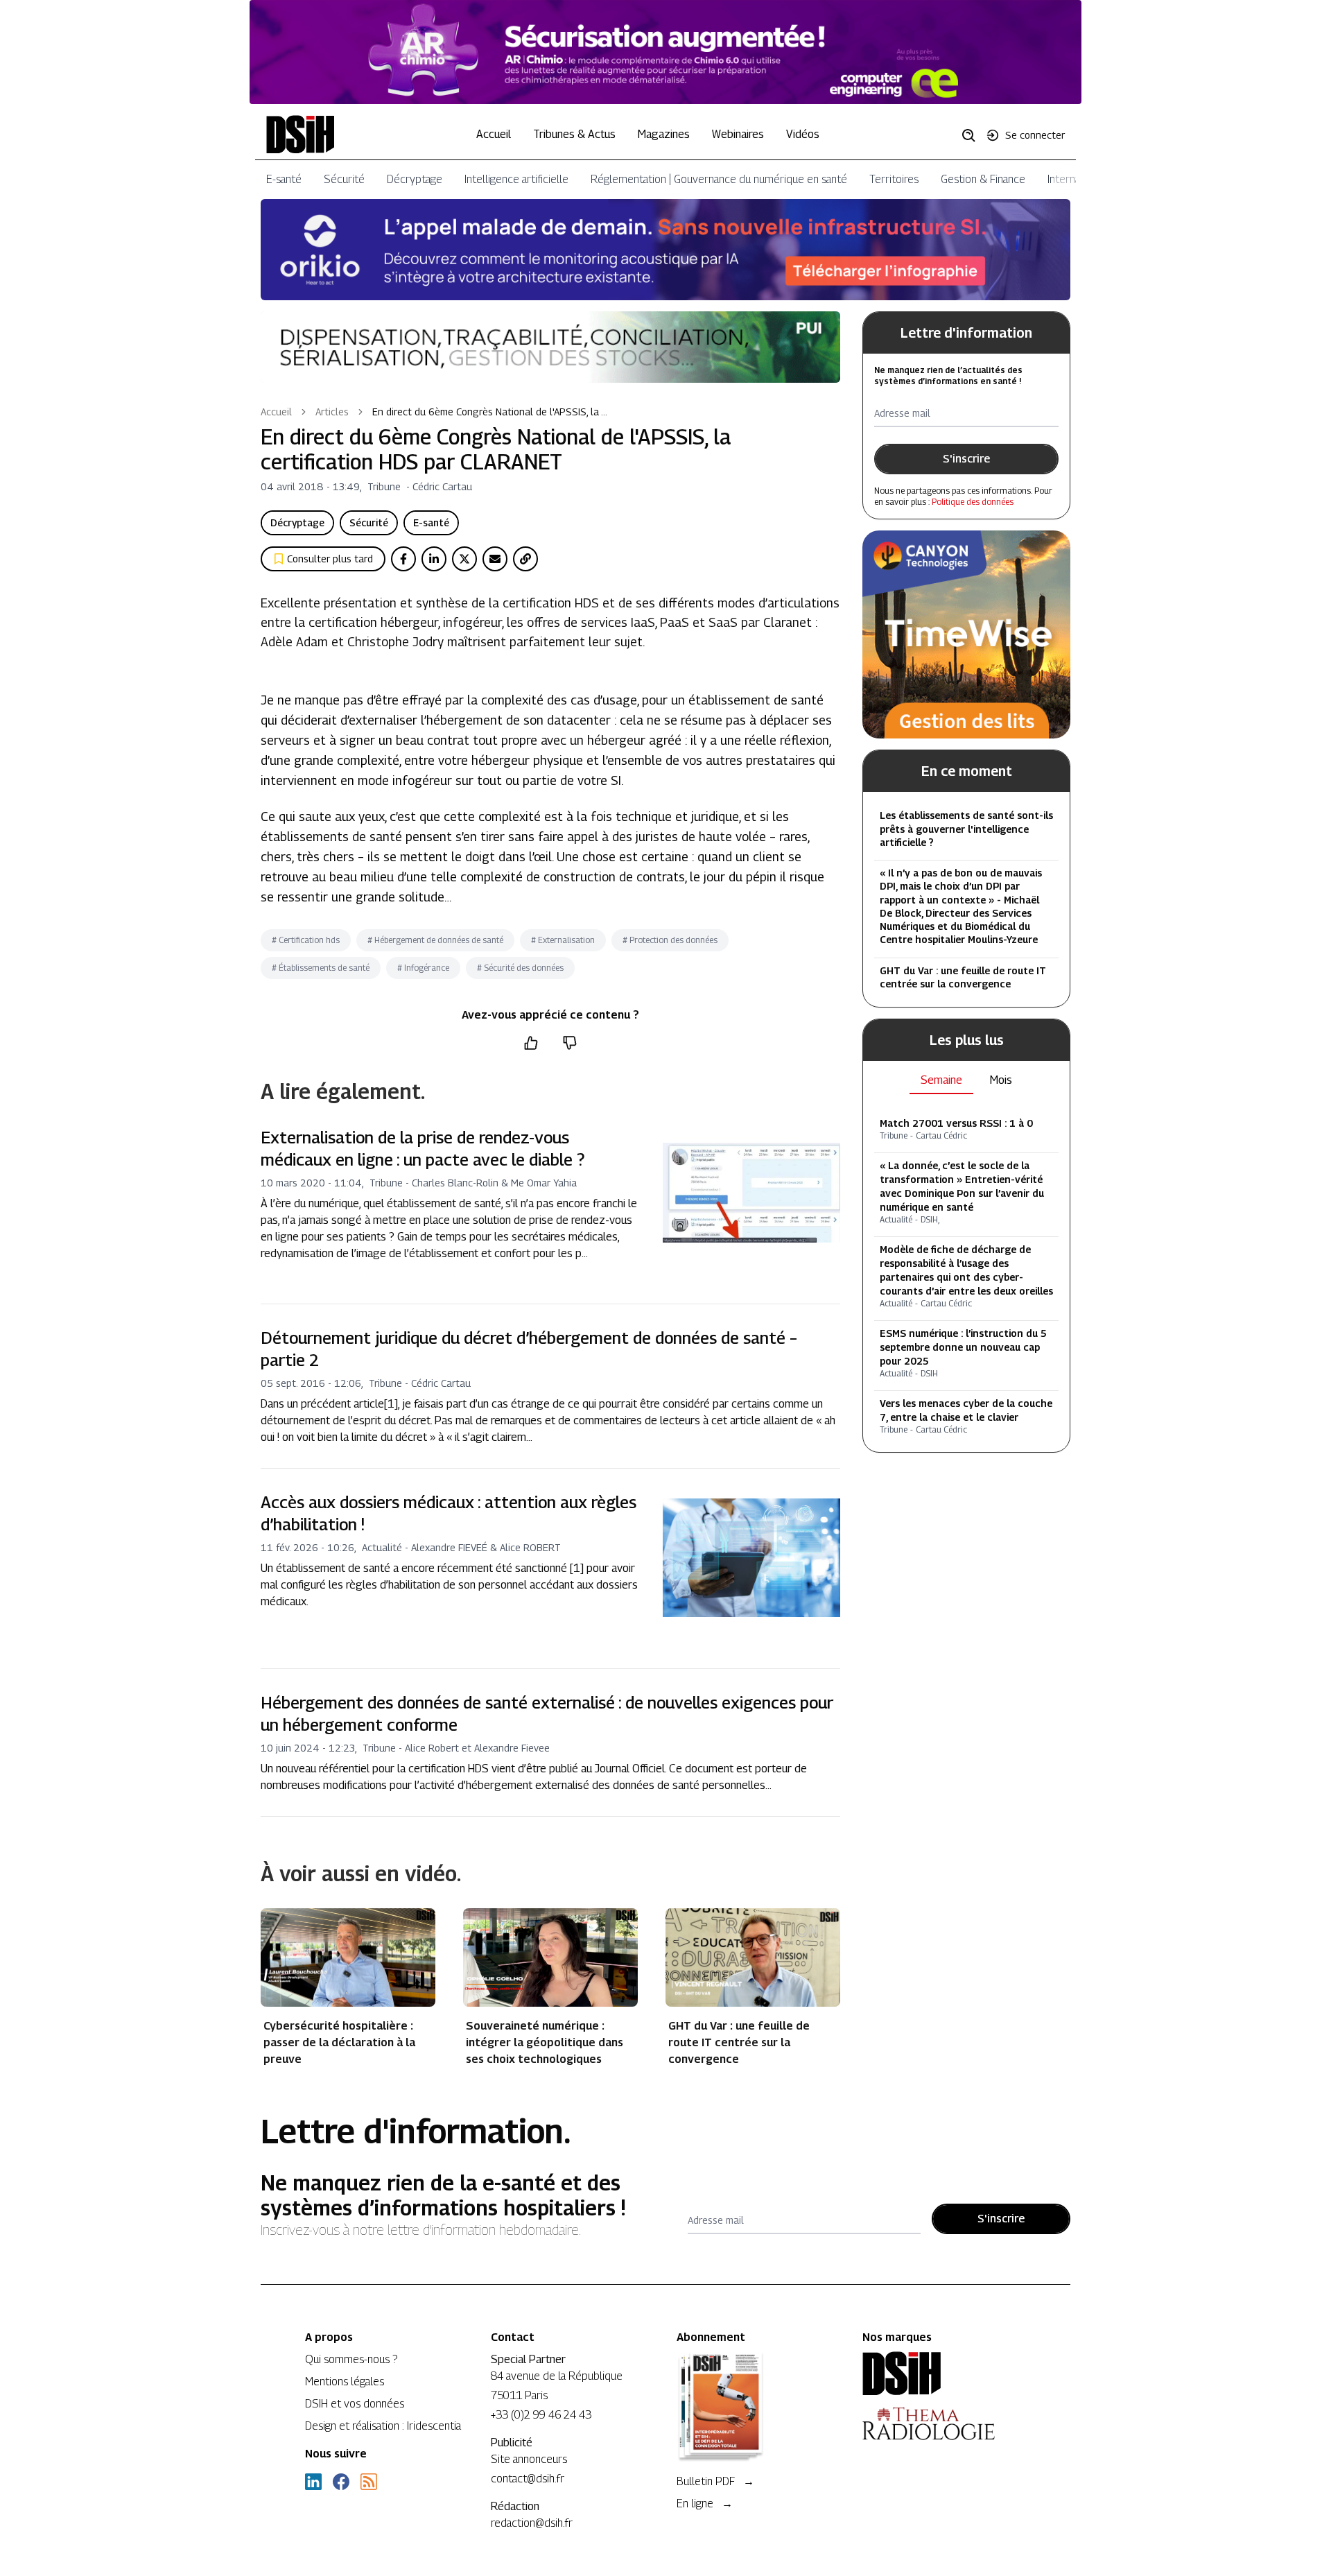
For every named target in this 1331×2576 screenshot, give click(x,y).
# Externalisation (563, 940)
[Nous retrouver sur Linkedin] (313, 2482)
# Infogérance (423, 968)
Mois (1001, 1080)
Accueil (494, 134)
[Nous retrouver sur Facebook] (341, 2482)
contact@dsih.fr (528, 2479)
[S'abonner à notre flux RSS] (369, 2482)
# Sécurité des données (520, 968)
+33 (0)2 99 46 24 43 (541, 2415)
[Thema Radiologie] (944, 2423)
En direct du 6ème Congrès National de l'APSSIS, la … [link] (490, 412)
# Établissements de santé (321, 968)
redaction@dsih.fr (532, 2523)
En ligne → (705, 2504)
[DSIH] (944, 2374)
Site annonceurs (529, 2459)
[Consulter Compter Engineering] (665, 52)
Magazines (664, 134)
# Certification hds (306, 940)
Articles (332, 412)
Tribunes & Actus (574, 134)
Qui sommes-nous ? (351, 2359)
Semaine (941, 1080)
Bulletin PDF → (715, 2481)
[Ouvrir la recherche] (973, 135)
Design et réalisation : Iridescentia (383, 2426)
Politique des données (973, 502)
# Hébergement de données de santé (435, 940)
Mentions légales (345, 2381)
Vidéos (803, 134)
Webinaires (738, 134)
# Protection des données (670, 940)
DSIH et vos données (355, 2404)
